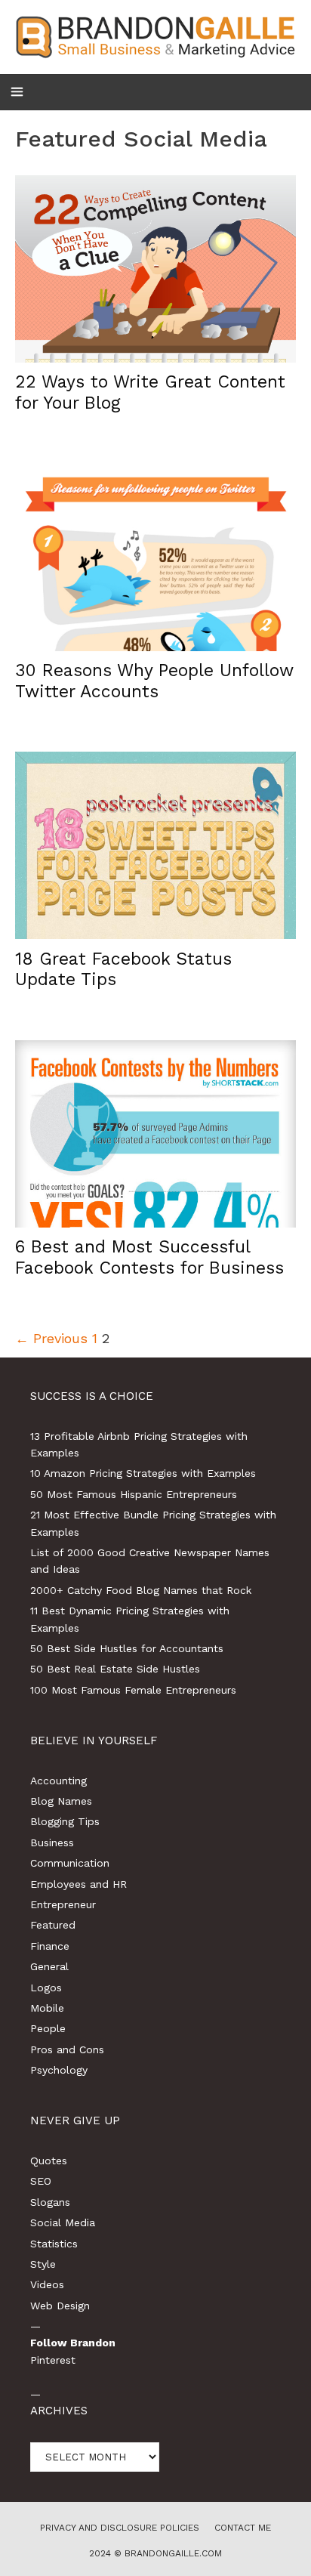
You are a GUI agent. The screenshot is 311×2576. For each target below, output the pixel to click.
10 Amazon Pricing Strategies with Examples (143, 1473)
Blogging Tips (65, 1821)
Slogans (50, 2202)
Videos (47, 2284)
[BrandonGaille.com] (155, 36)
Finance (50, 1946)
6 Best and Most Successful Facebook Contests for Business (149, 1257)
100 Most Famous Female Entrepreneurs (133, 1690)
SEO (41, 2181)
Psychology (59, 2070)
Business (52, 1842)
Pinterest (53, 2360)
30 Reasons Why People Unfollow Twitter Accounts (154, 681)
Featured (53, 1925)
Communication (70, 1863)
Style (43, 2264)
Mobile (47, 2008)
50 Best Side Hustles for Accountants (127, 1648)
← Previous (51, 1338)
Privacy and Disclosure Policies (120, 2528)
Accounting (59, 1781)
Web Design (60, 2306)
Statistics (54, 2244)
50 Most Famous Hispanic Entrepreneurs (134, 1494)
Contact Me (243, 2528)
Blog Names (61, 1801)
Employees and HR (79, 1884)
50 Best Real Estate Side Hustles (115, 1669)
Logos (46, 1988)
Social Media (63, 2222)
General (49, 1966)
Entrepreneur (63, 1904)
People (48, 2028)
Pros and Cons (67, 2049)
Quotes (49, 2161)
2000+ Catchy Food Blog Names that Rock (141, 1590)
